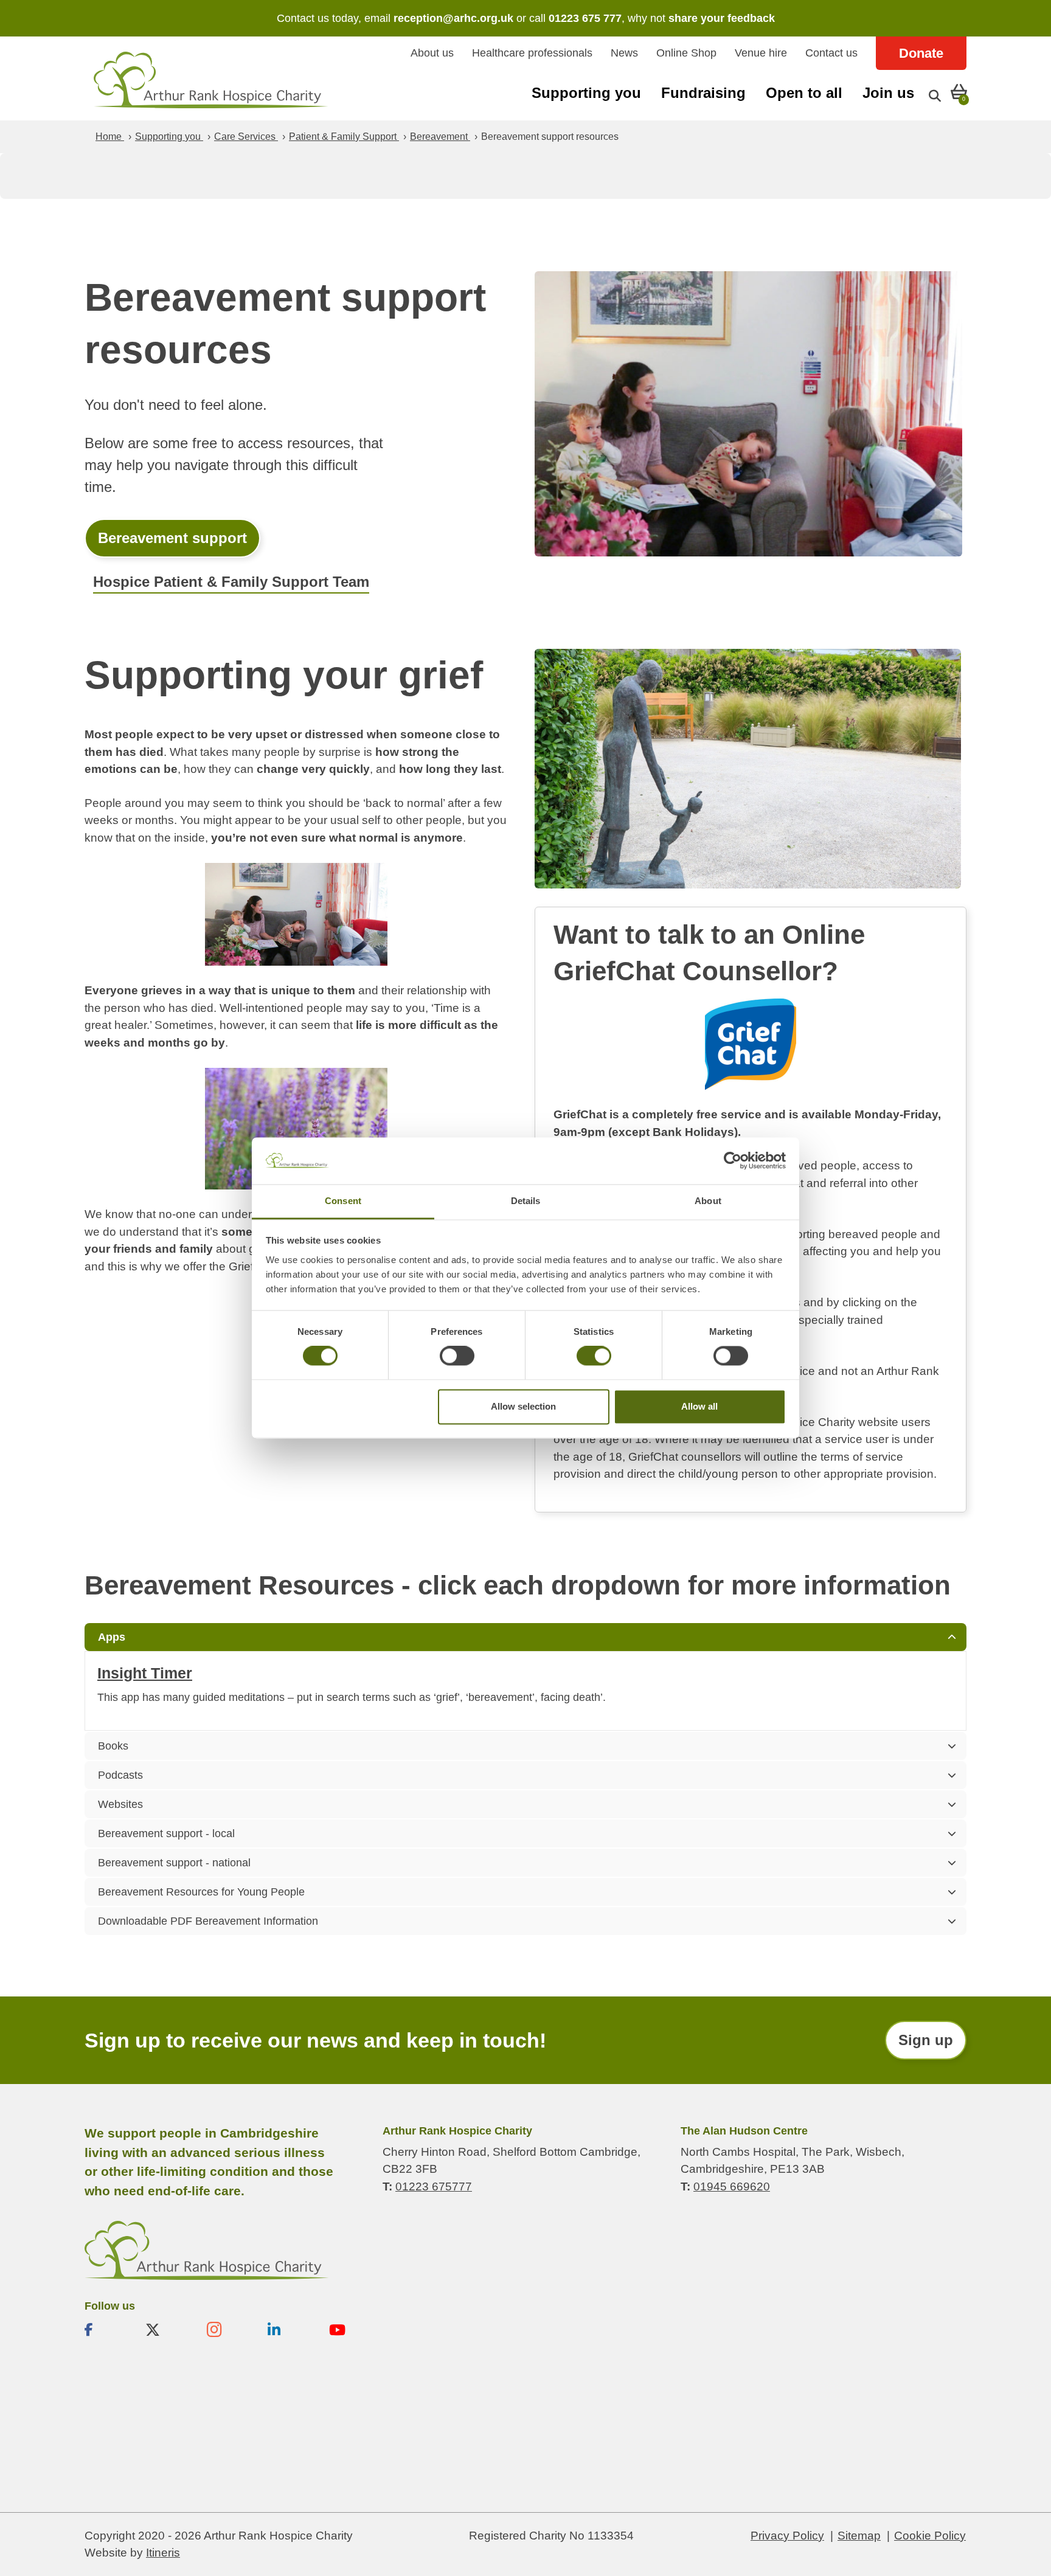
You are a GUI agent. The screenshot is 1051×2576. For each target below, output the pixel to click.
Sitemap (859, 2535)
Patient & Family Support (344, 137)
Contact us (831, 53)
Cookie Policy (930, 2535)
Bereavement (440, 137)
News (624, 53)
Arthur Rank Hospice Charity (211, 80)
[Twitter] (166, 2329)
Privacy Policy (787, 2535)
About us (432, 53)
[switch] (457, 1356)
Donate (921, 53)
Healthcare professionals (532, 53)
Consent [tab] (343, 1201)
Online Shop (686, 53)
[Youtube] (350, 2329)
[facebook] (105, 2329)
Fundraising (703, 93)
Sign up (926, 2040)
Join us (888, 93)
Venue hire (761, 53)
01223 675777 (434, 2186)
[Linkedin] (288, 2329)
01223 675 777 (585, 18)
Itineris (163, 2553)
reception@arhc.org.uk (453, 18)
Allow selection (523, 1406)
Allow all (699, 1406)
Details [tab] (526, 1201)
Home (110, 137)
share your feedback (722, 18)
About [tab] (708, 1201)
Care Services (246, 137)
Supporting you (586, 93)
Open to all (804, 93)
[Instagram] (227, 2329)
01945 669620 (732, 2186)
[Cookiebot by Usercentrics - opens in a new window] (733, 1161)
